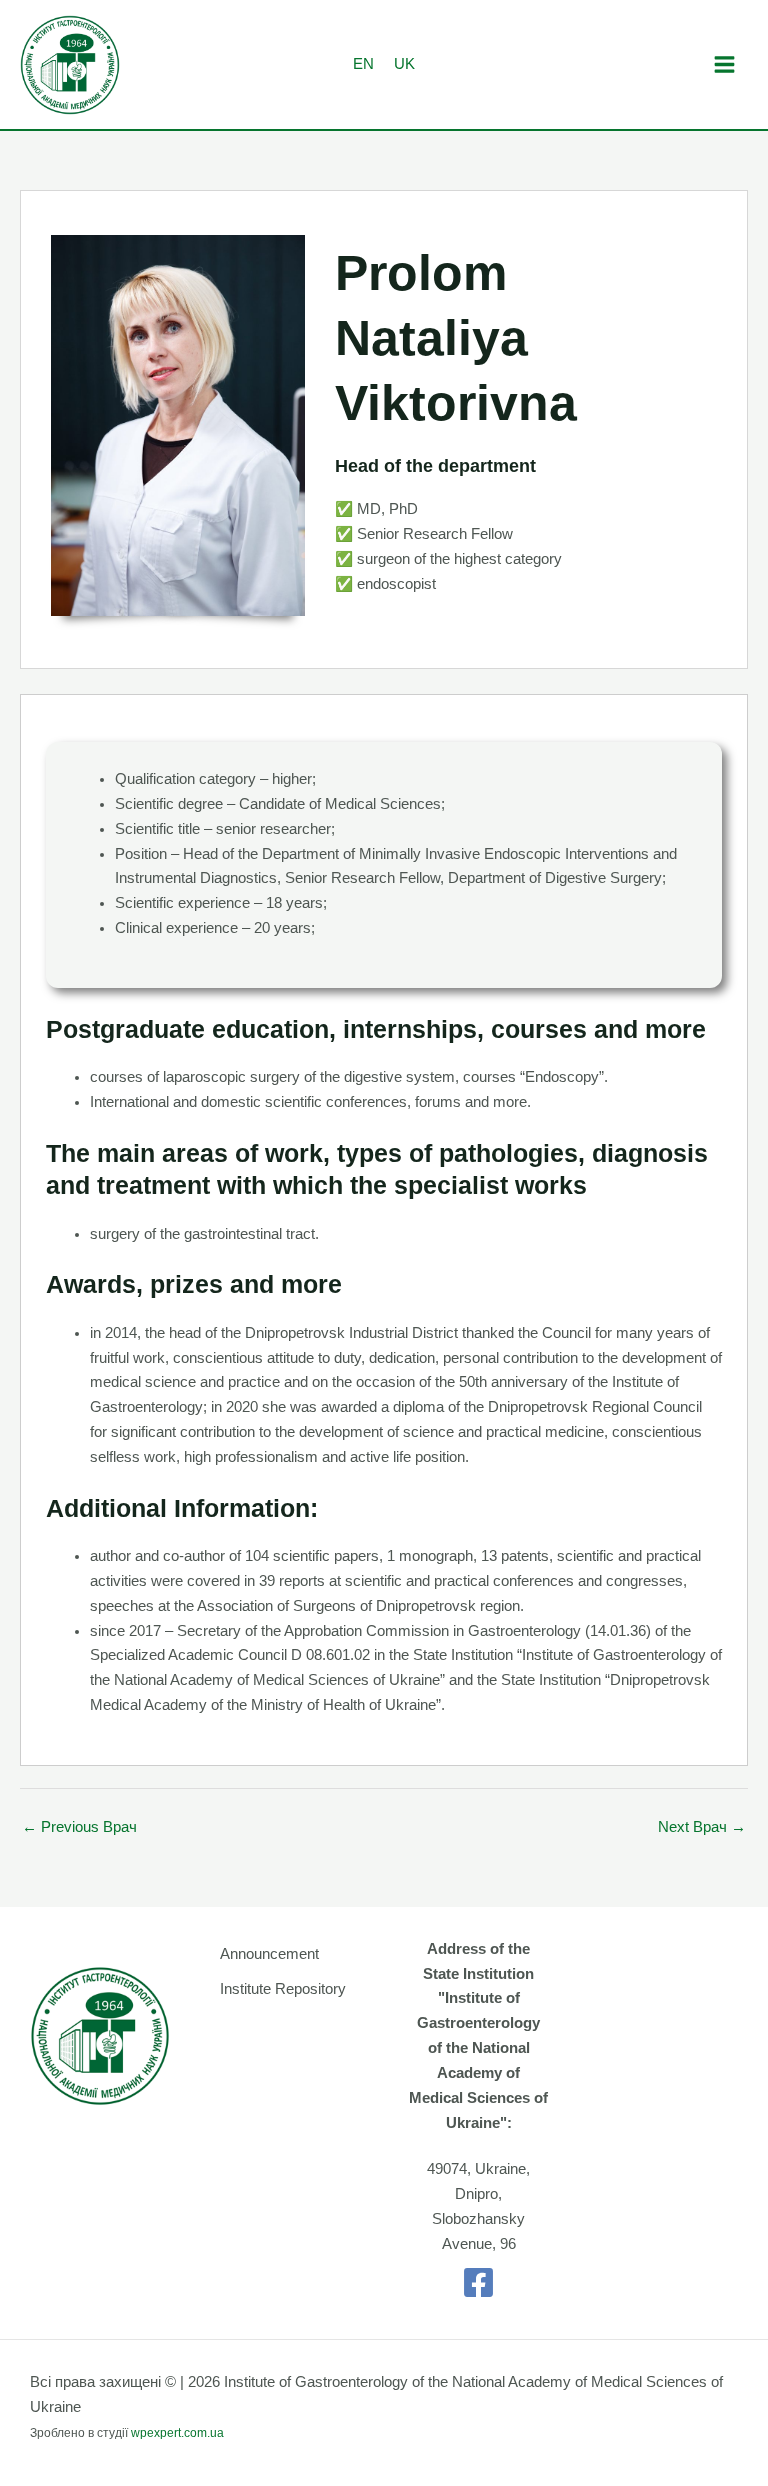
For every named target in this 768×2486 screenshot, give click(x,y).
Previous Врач (79, 1827)
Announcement (269, 1954)
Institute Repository (283, 1989)
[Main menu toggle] (724, 64)
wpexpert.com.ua (177, 2433)
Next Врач (702, 1827)
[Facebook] (478, 2282)
